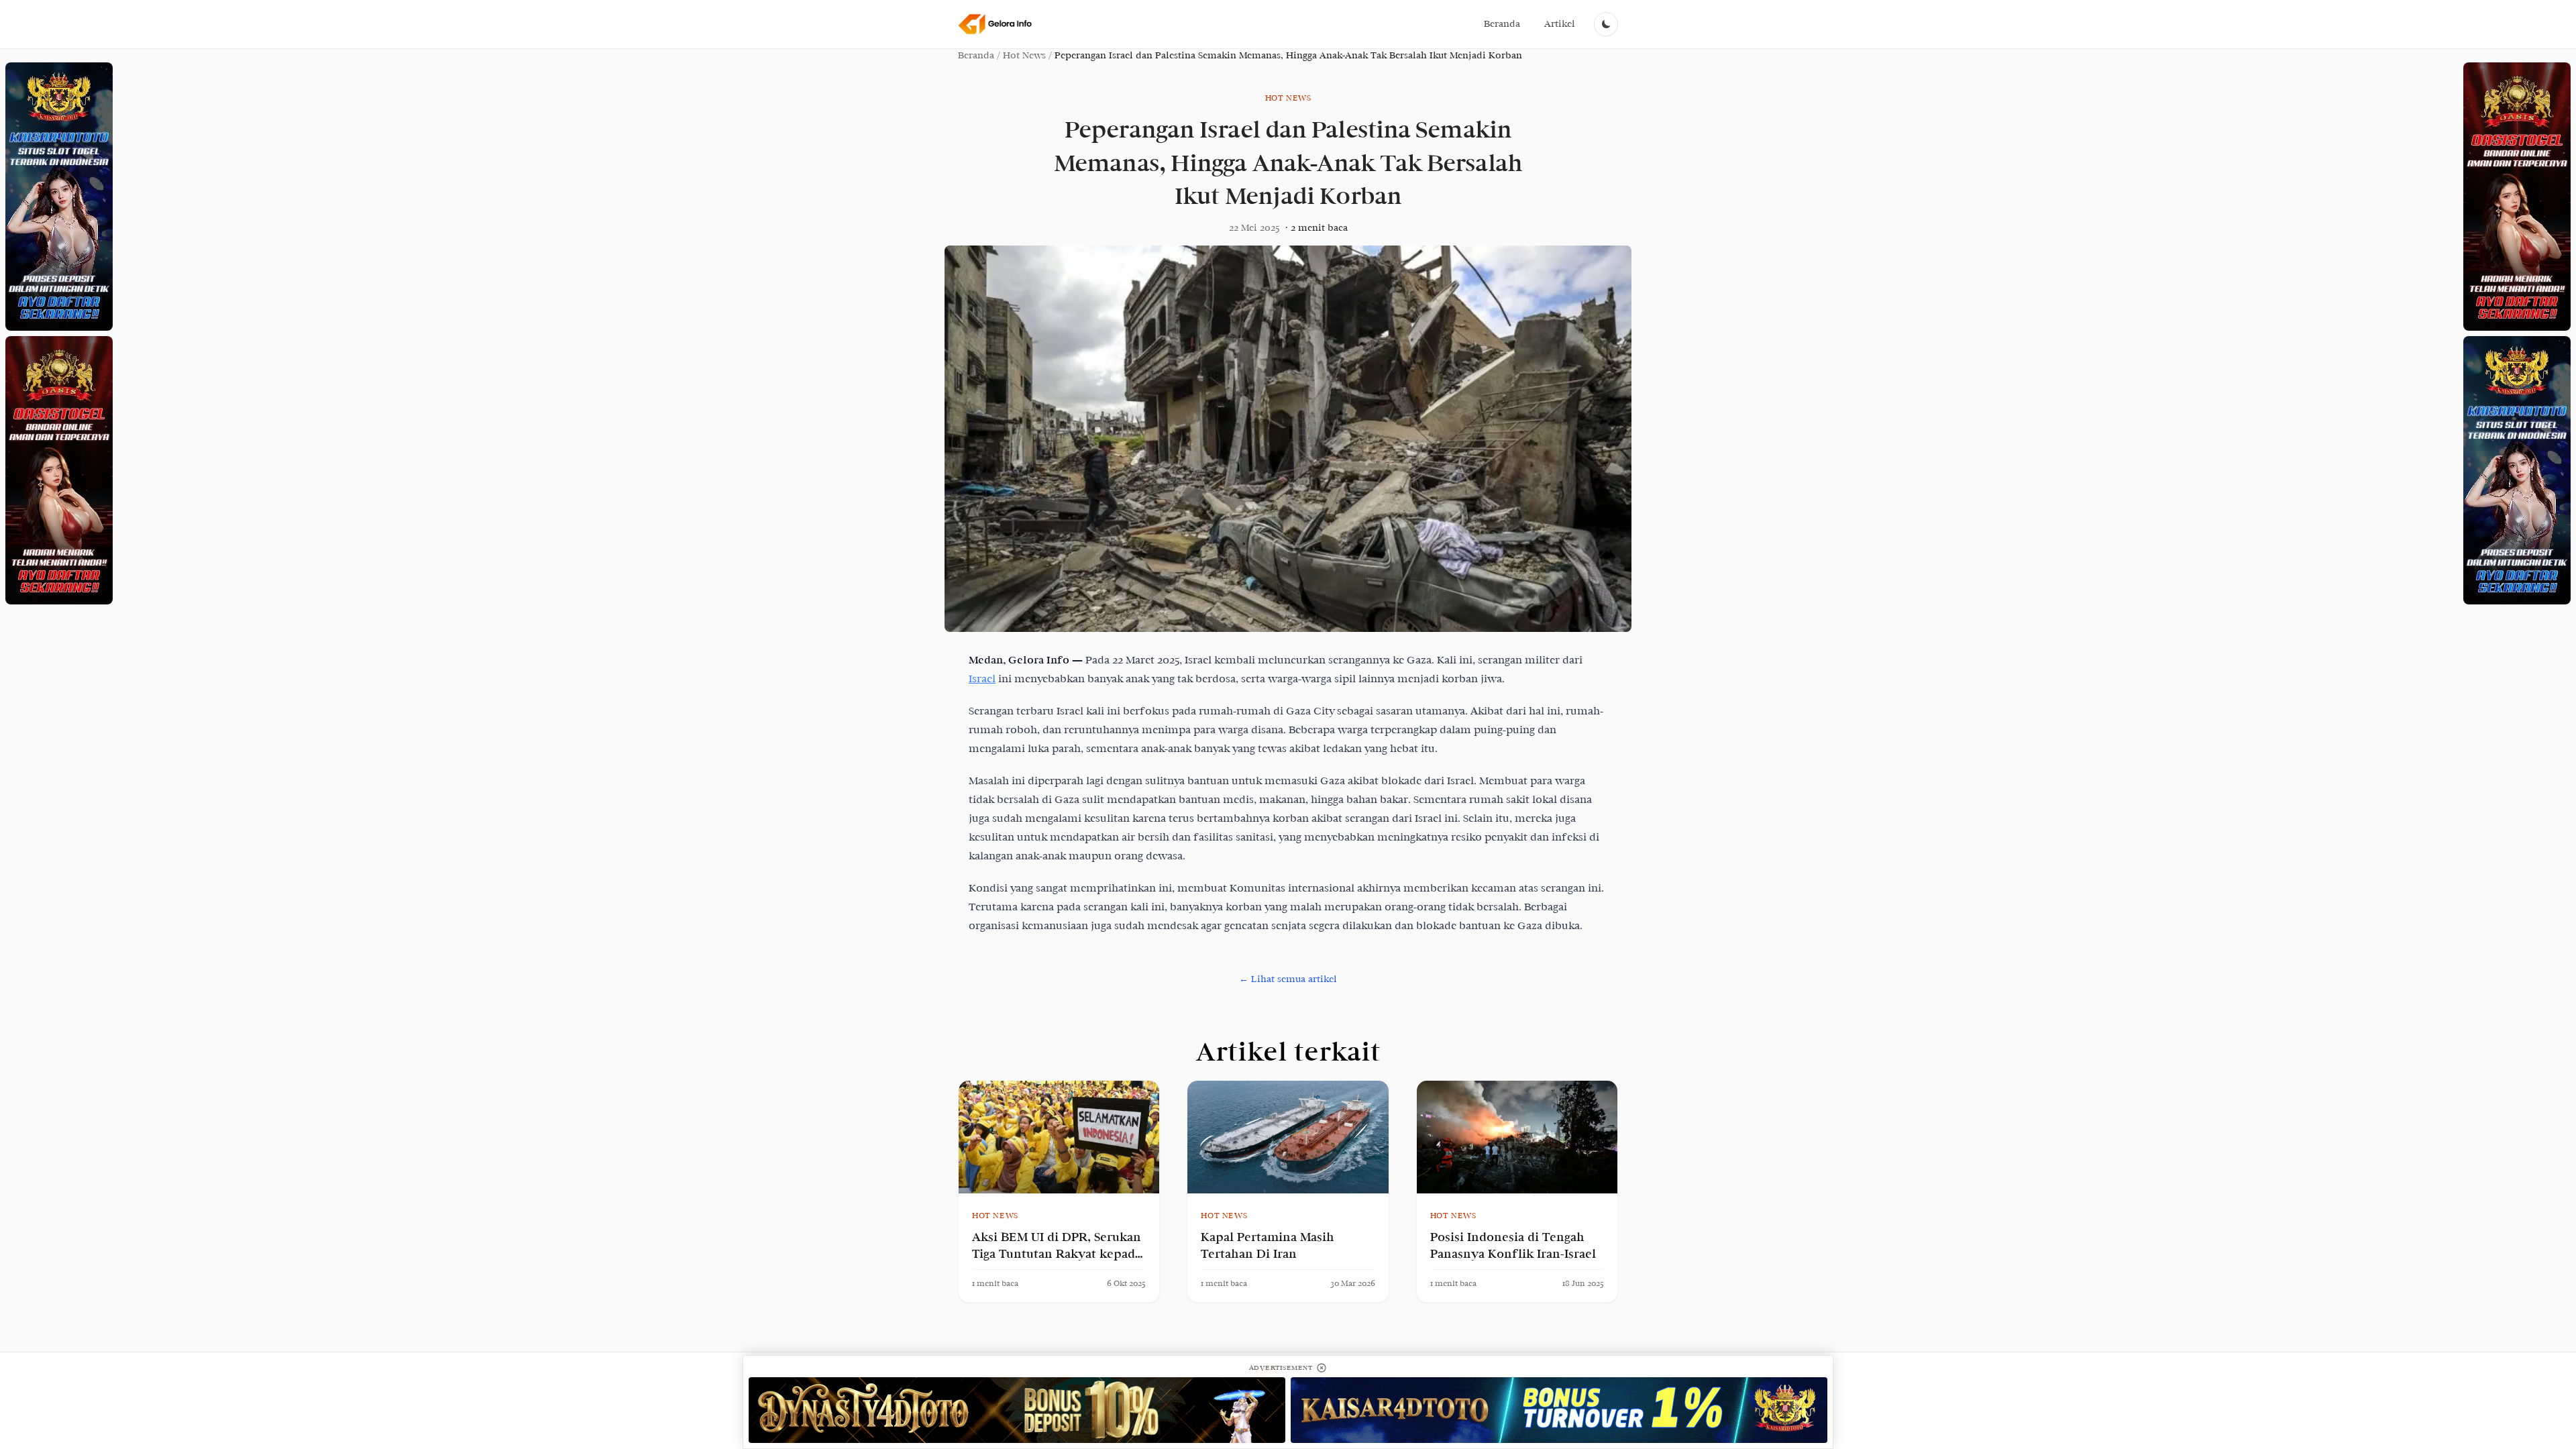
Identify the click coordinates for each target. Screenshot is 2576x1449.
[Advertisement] (59, 197)
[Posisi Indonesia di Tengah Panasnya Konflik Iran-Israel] (1517, 1137)
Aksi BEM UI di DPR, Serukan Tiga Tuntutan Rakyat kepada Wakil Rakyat (1057, 1254)
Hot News (1024, 55)
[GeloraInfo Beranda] (996, 24)
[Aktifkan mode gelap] (1606, 24)
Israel (982, 679)
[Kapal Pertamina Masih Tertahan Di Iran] (1288, 1137)
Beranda (1502, 24)
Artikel (1560, 24)
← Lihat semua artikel (1288, 979)
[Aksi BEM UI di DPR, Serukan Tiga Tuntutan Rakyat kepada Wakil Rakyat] (1059, 1137)
